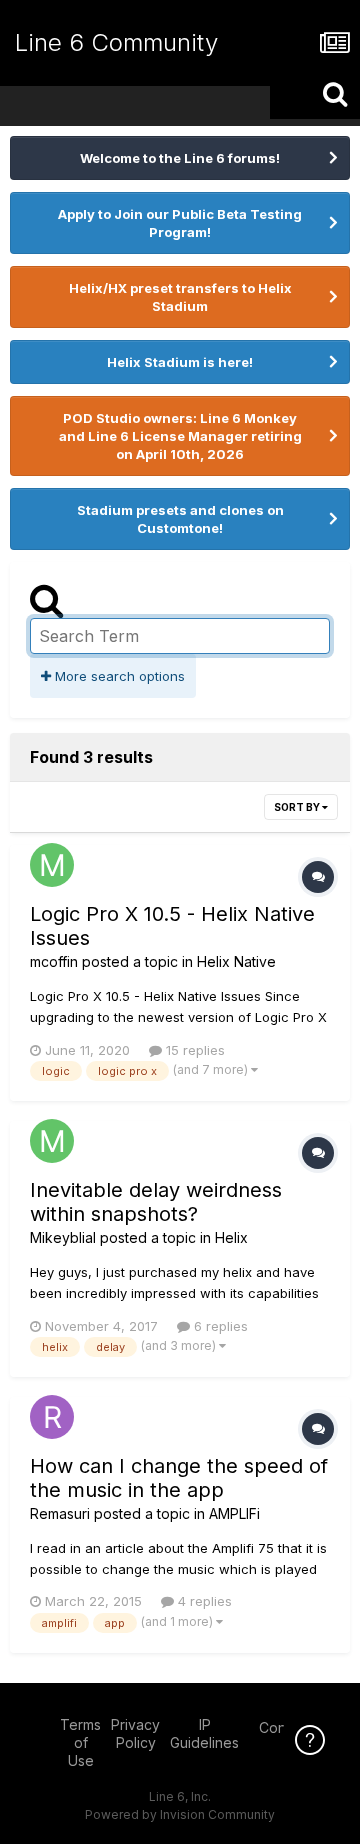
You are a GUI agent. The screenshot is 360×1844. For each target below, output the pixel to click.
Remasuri (60, 1513)
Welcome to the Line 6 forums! (180, 158)
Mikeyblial (63, 1237)
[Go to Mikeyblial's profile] (52, 1141)
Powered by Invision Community (180, 1814)
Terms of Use (80, 1742)
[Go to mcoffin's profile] (52, 865)
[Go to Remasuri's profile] (52, 1417)
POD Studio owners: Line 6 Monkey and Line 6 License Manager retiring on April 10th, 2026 (180, 436)
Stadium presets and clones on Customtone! (180, 519)
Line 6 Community (116, 42)
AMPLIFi (234, 1513)
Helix (231, 1237)
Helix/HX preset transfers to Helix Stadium (180, 297)
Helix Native (236, 961)
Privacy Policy (135, 1733)
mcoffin (54, 961)
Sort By (298, 807)
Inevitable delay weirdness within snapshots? (156, 1202)
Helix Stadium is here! (180, 362)
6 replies (219, 1326)
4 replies (203, 1601)
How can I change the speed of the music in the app (179, 1478)
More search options (118, 676)
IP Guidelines (204, 1733)
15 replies (193, 1050)
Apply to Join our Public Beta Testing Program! (180, 223)
